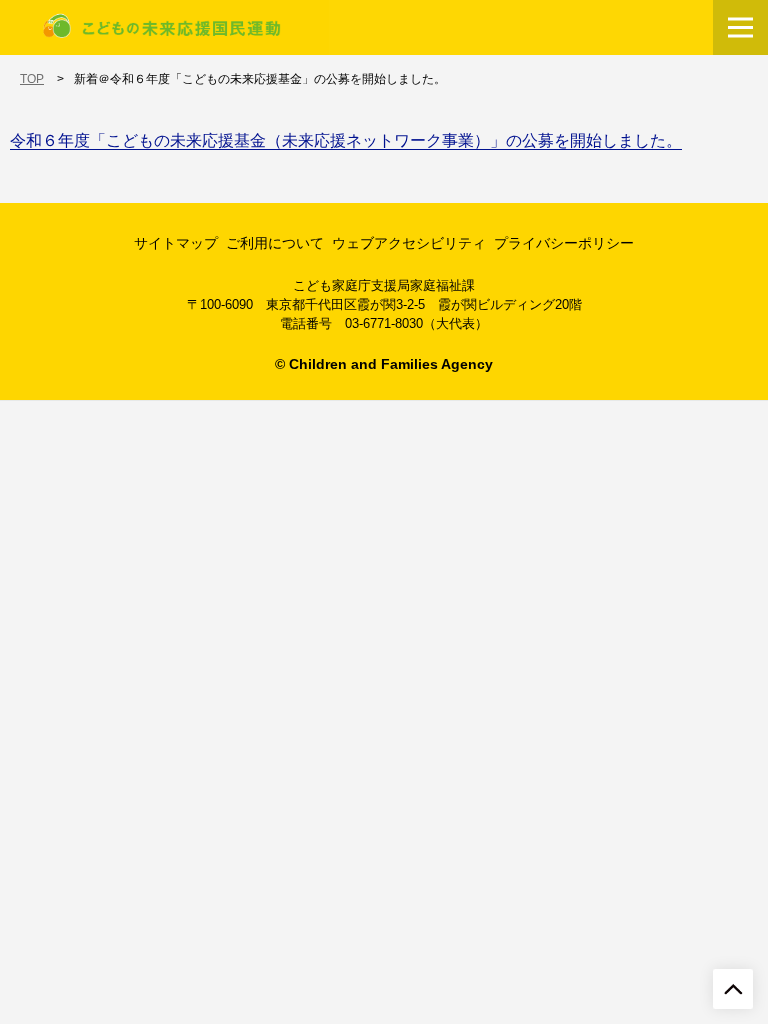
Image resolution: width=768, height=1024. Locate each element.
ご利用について (275, 243)
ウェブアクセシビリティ (409, 243)
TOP (32, 79)
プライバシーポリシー (564, 243)
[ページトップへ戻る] (733, 989)
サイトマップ (176, 243)
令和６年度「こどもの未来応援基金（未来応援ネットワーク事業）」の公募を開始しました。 (346, 140)
